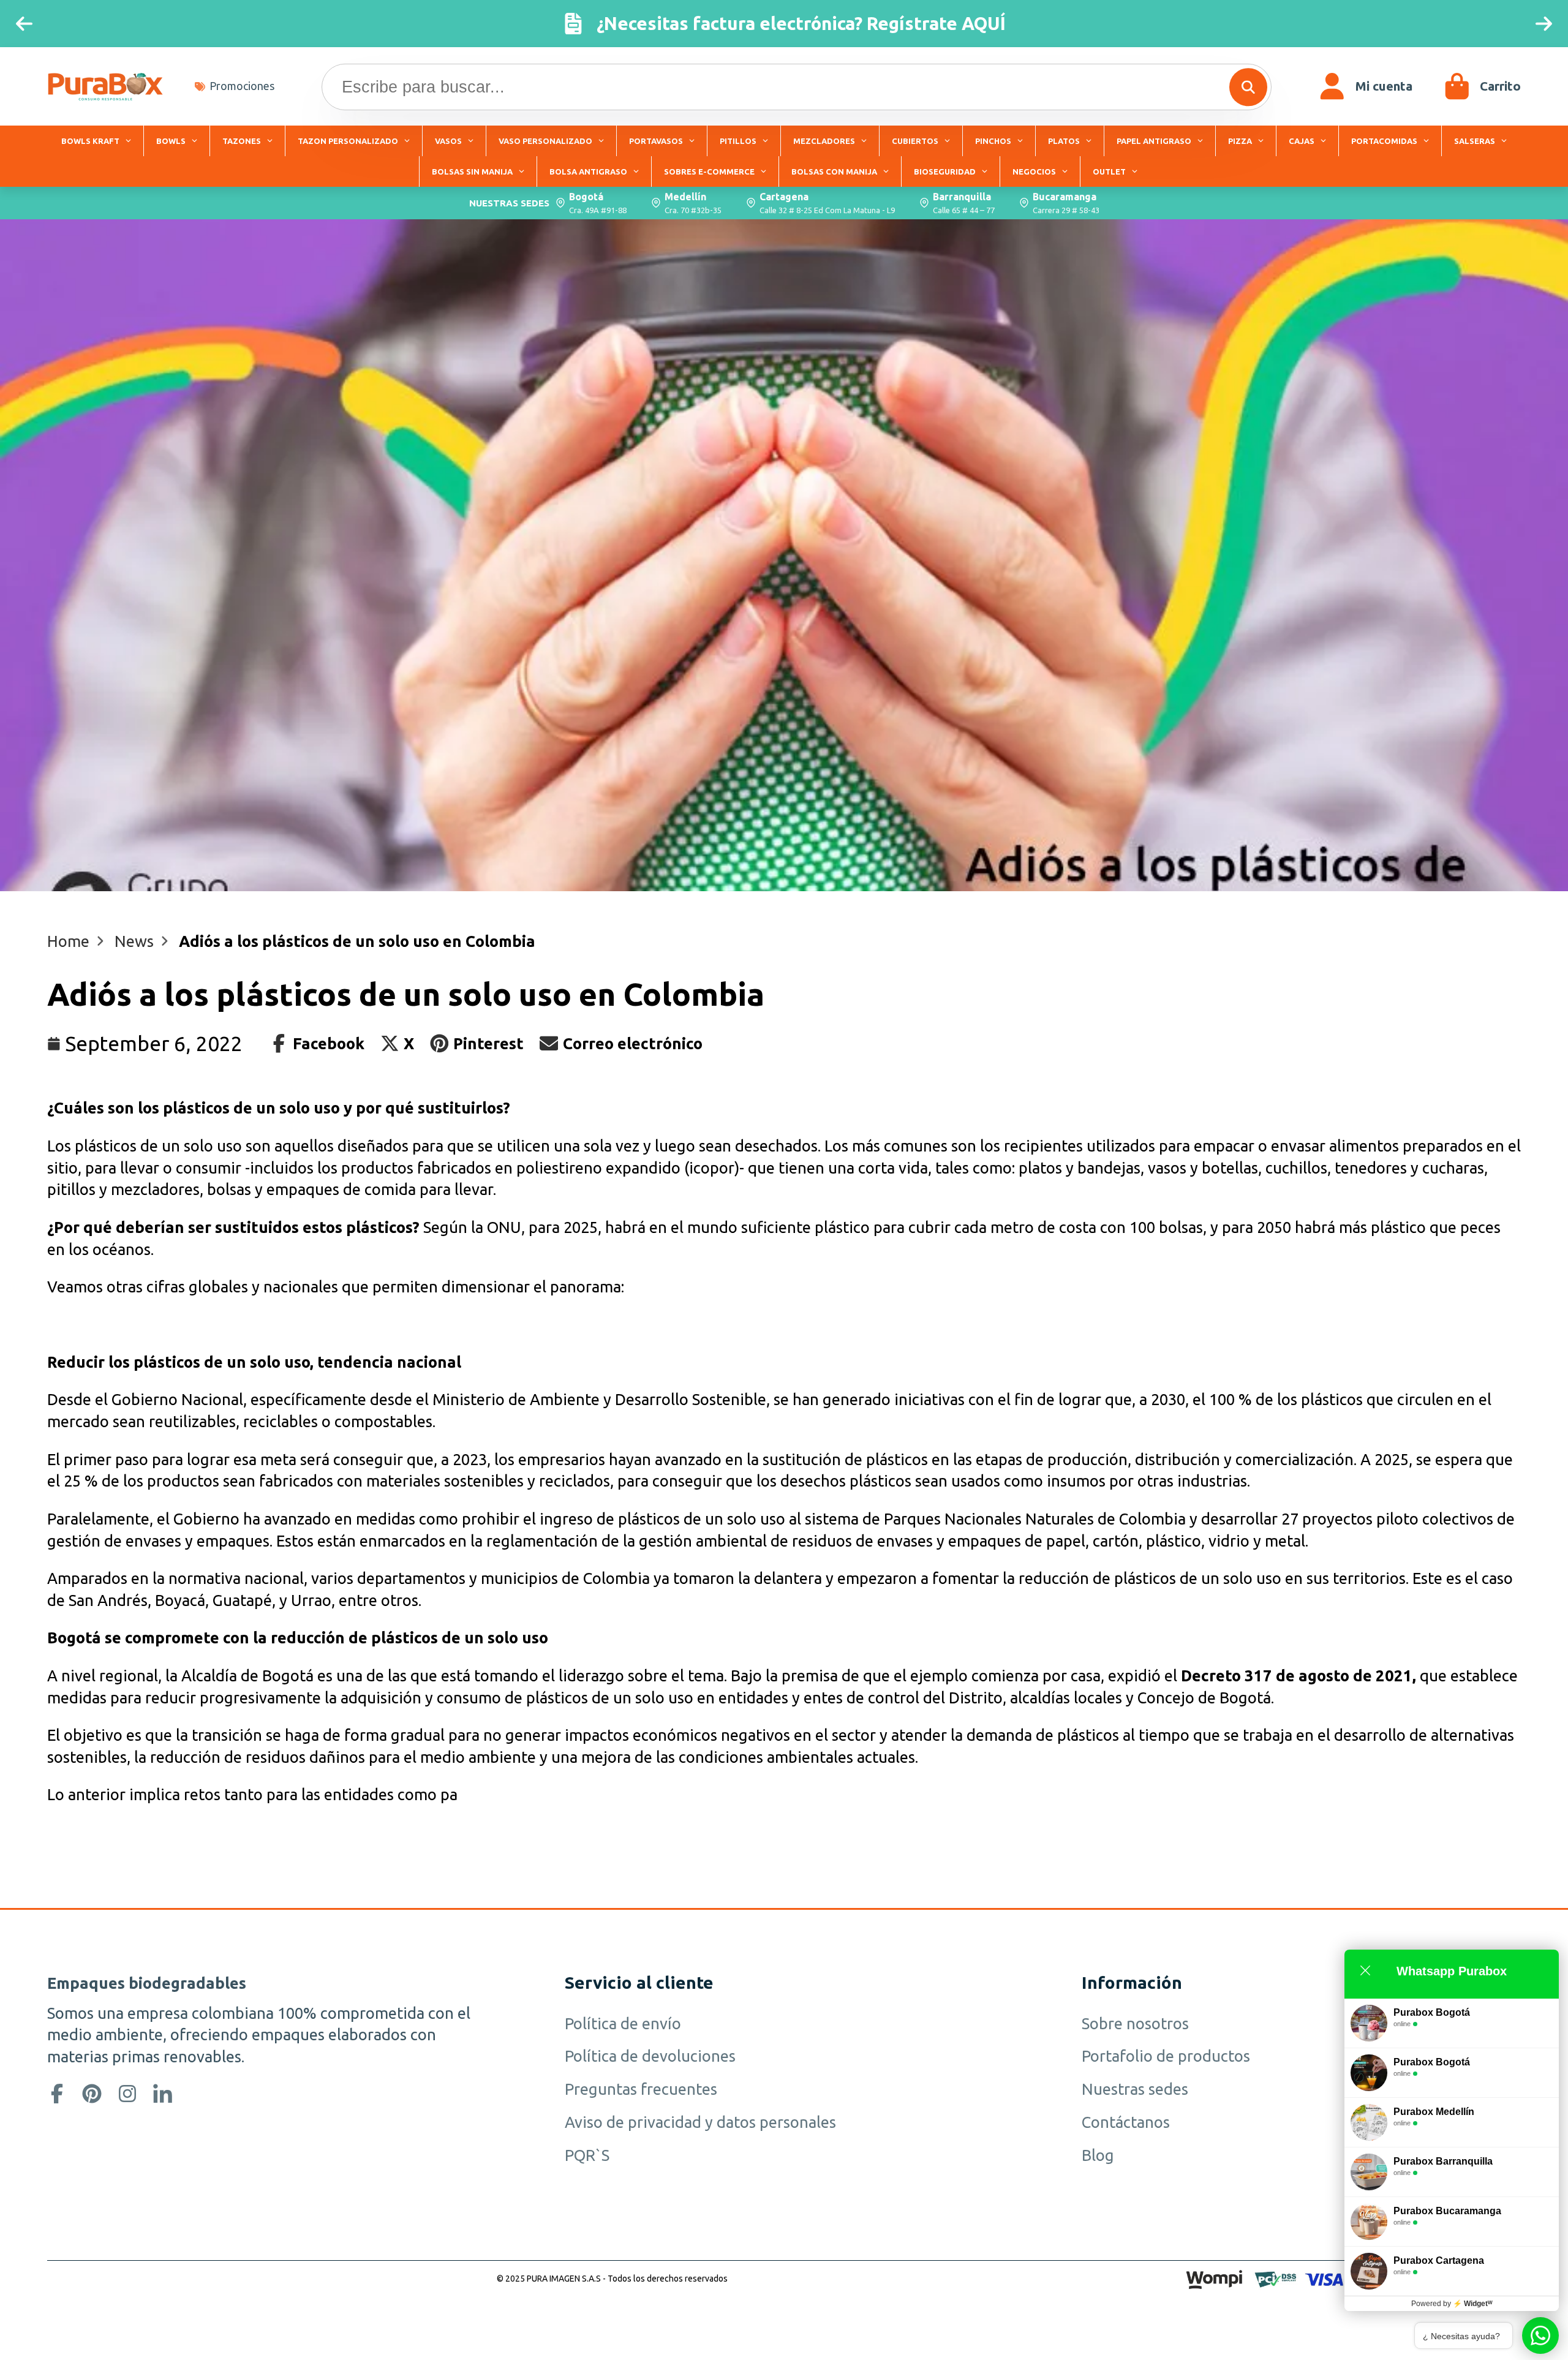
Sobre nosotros (1135, 2023)
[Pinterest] (92, 2094)
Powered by (1452, 2304)
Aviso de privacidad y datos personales (700, 2122)
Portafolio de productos (1166, 2056)
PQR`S (587, 2155)
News (134, 941)
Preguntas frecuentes (641, 2089)
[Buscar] (1248, 87)
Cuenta (1366, 86)
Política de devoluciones (650, 2056)
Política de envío (623, 2023)
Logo (105, 86)
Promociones (242, 86)
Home (68, 941)
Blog (1098, 2155)
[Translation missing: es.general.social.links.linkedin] (163, 2094)
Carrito (1482, 86)
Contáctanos (1126, 2122)
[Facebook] (57, 2094)
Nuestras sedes (1135, 2089)
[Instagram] (127, 2094)
